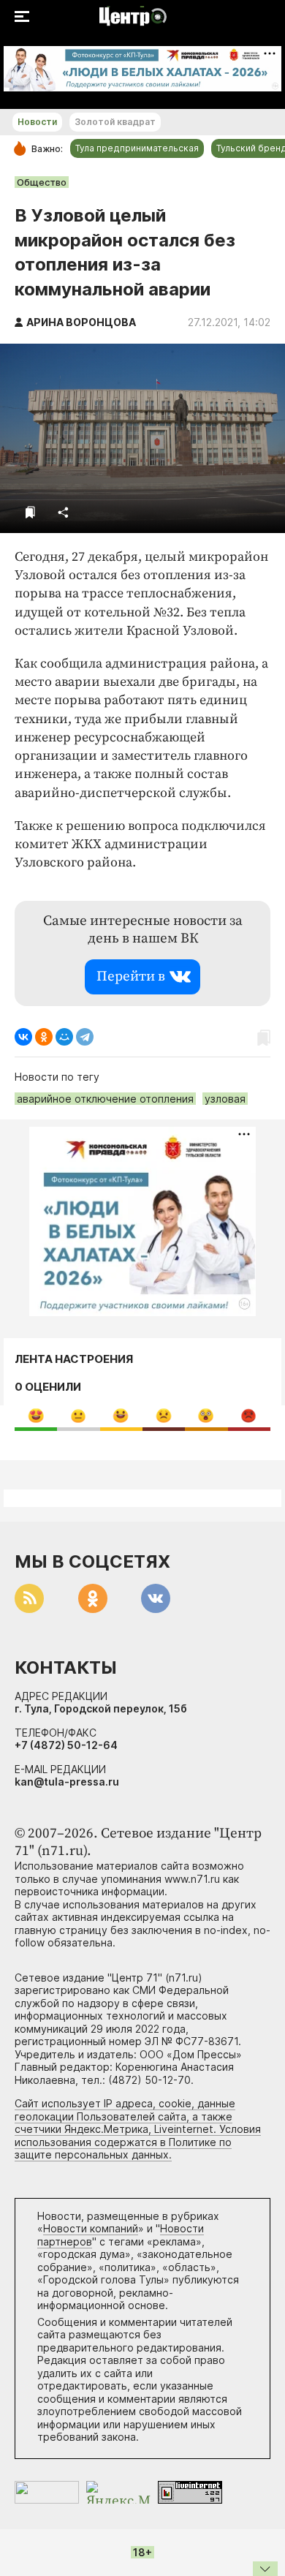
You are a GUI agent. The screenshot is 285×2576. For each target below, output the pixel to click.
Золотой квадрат (115, 122)
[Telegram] (85, 1037)
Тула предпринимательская (137, 148)
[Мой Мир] (64, 1037)
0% (36, 1415)
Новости (37, 122)
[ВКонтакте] (23, 1037)
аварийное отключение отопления (105, 1099)
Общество (42, 182)
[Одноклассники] (44, 1037)
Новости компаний (91, 2228)
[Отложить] (30, 512)
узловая (225, 1099)
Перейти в (131, 977)
